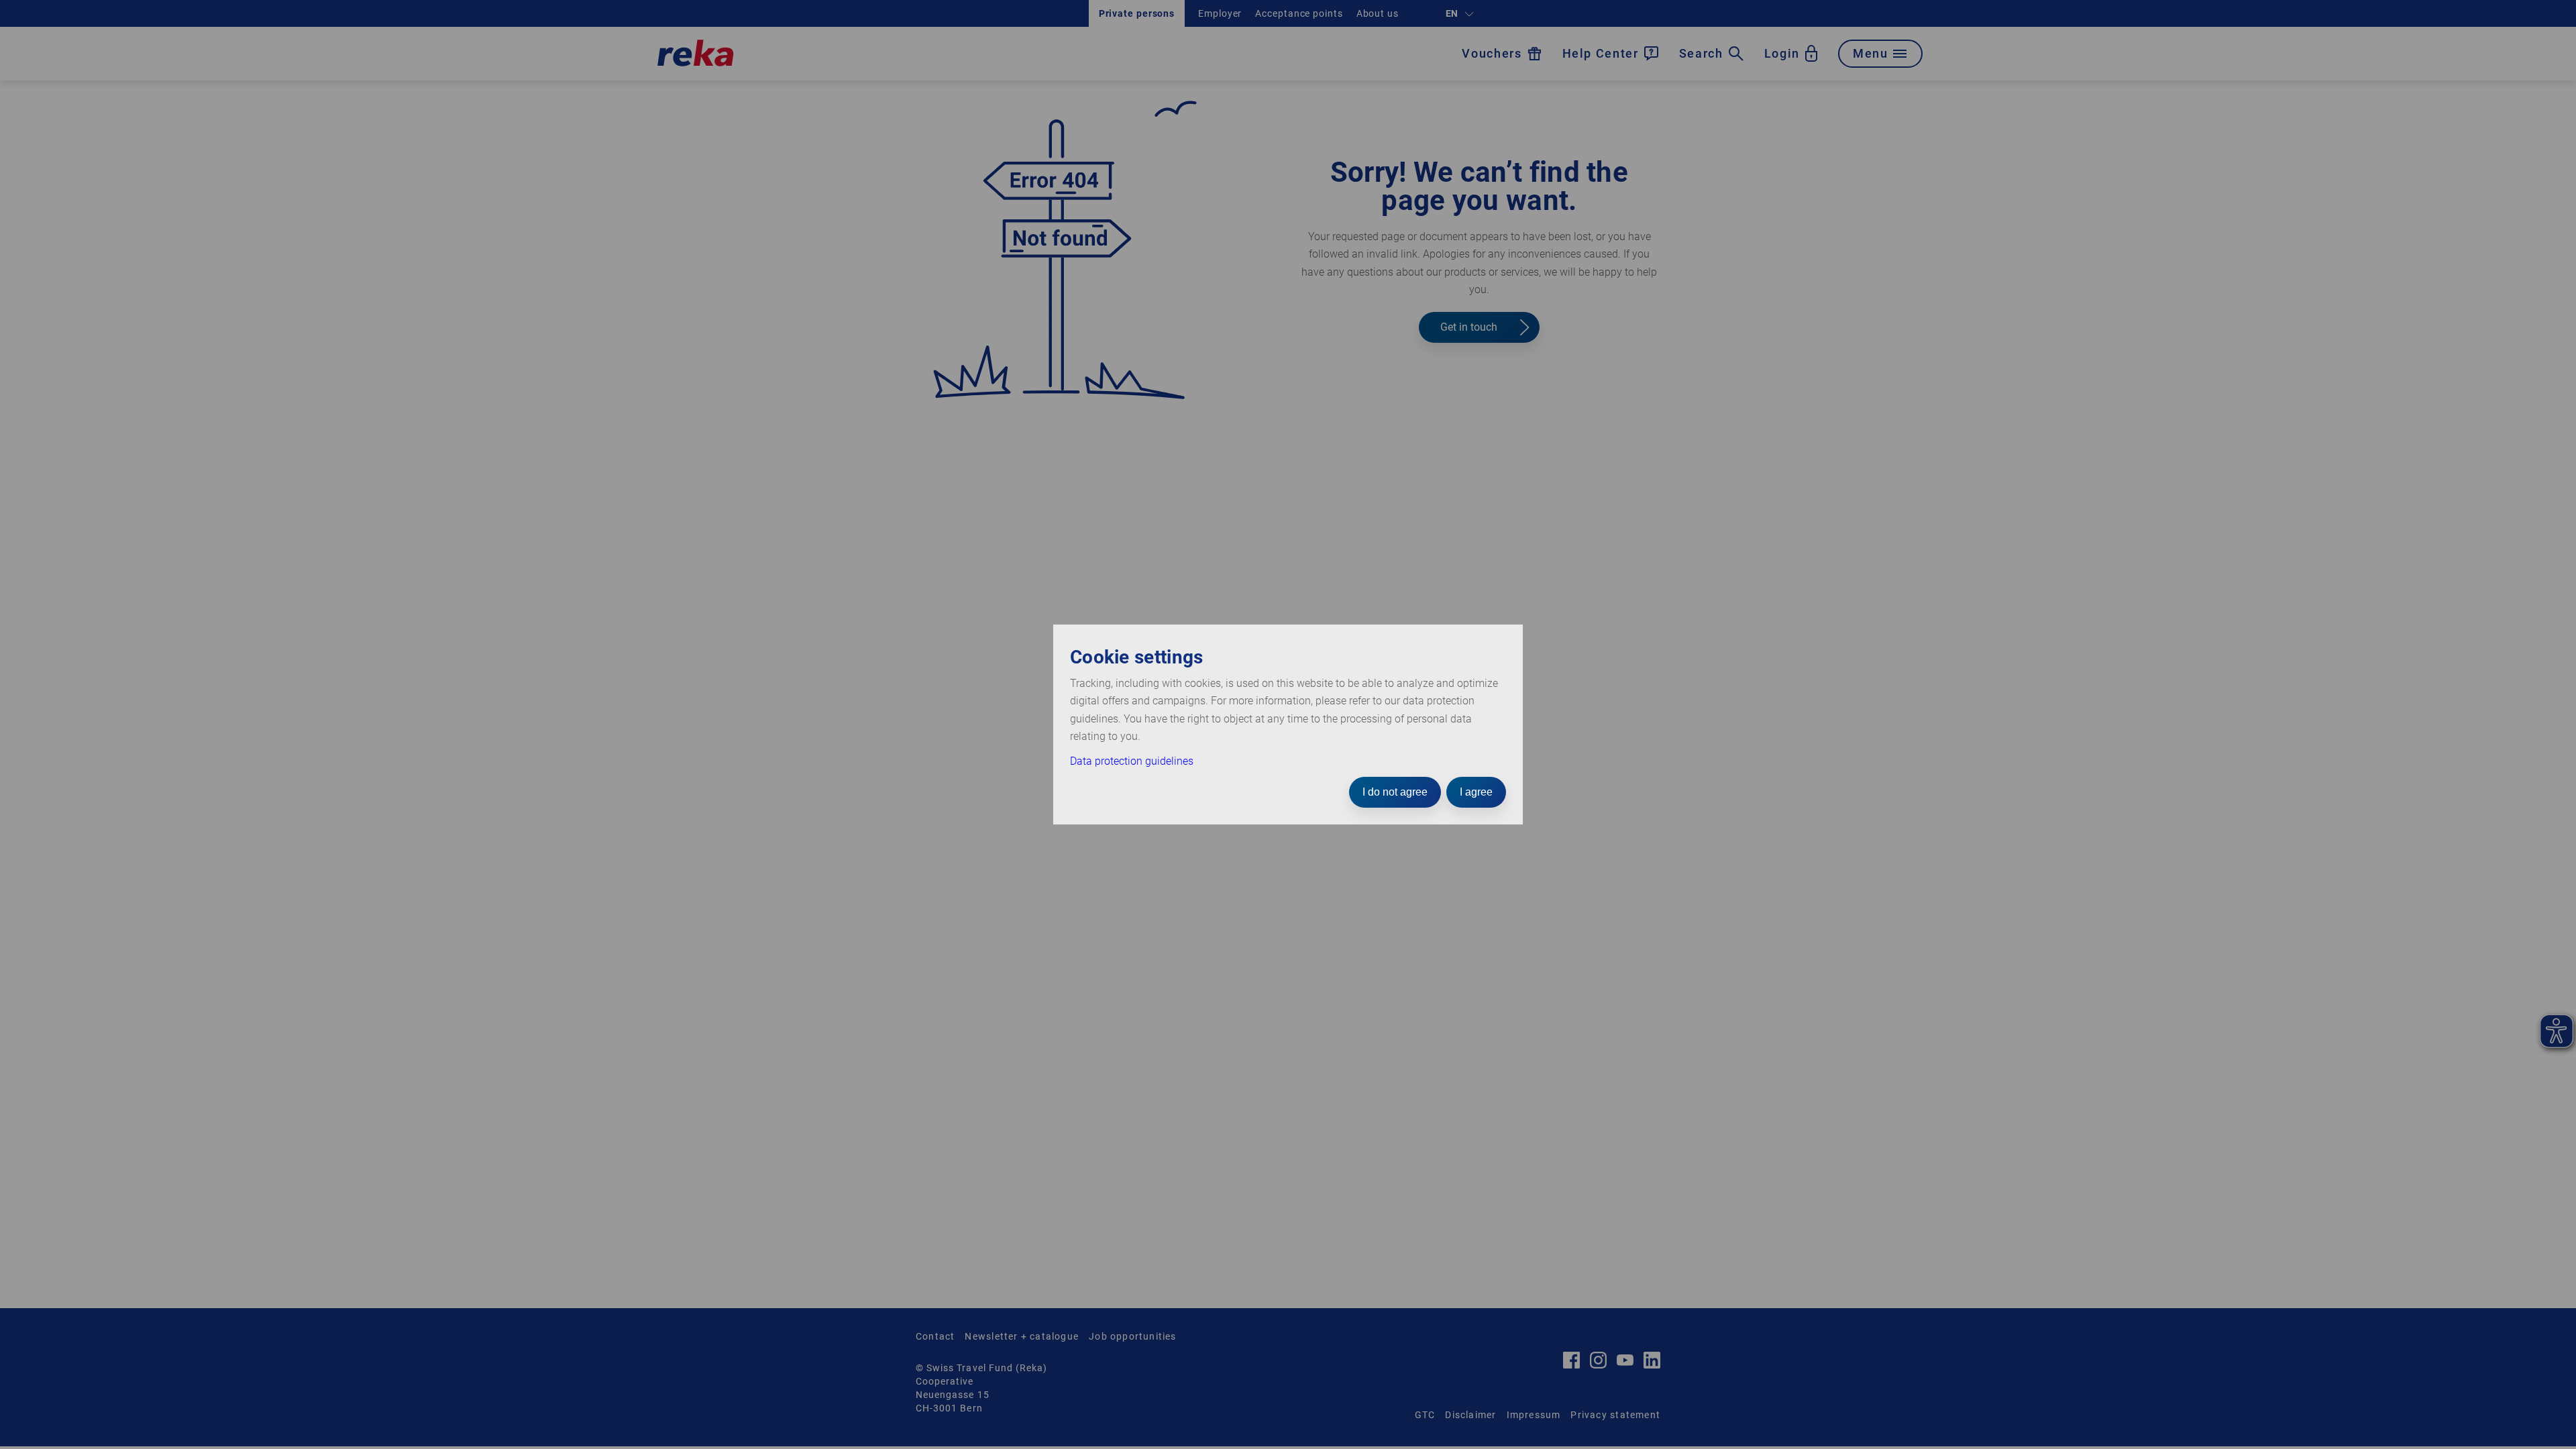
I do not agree (1395, 792)
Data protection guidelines (1132, 761)
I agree (1476, 792)
